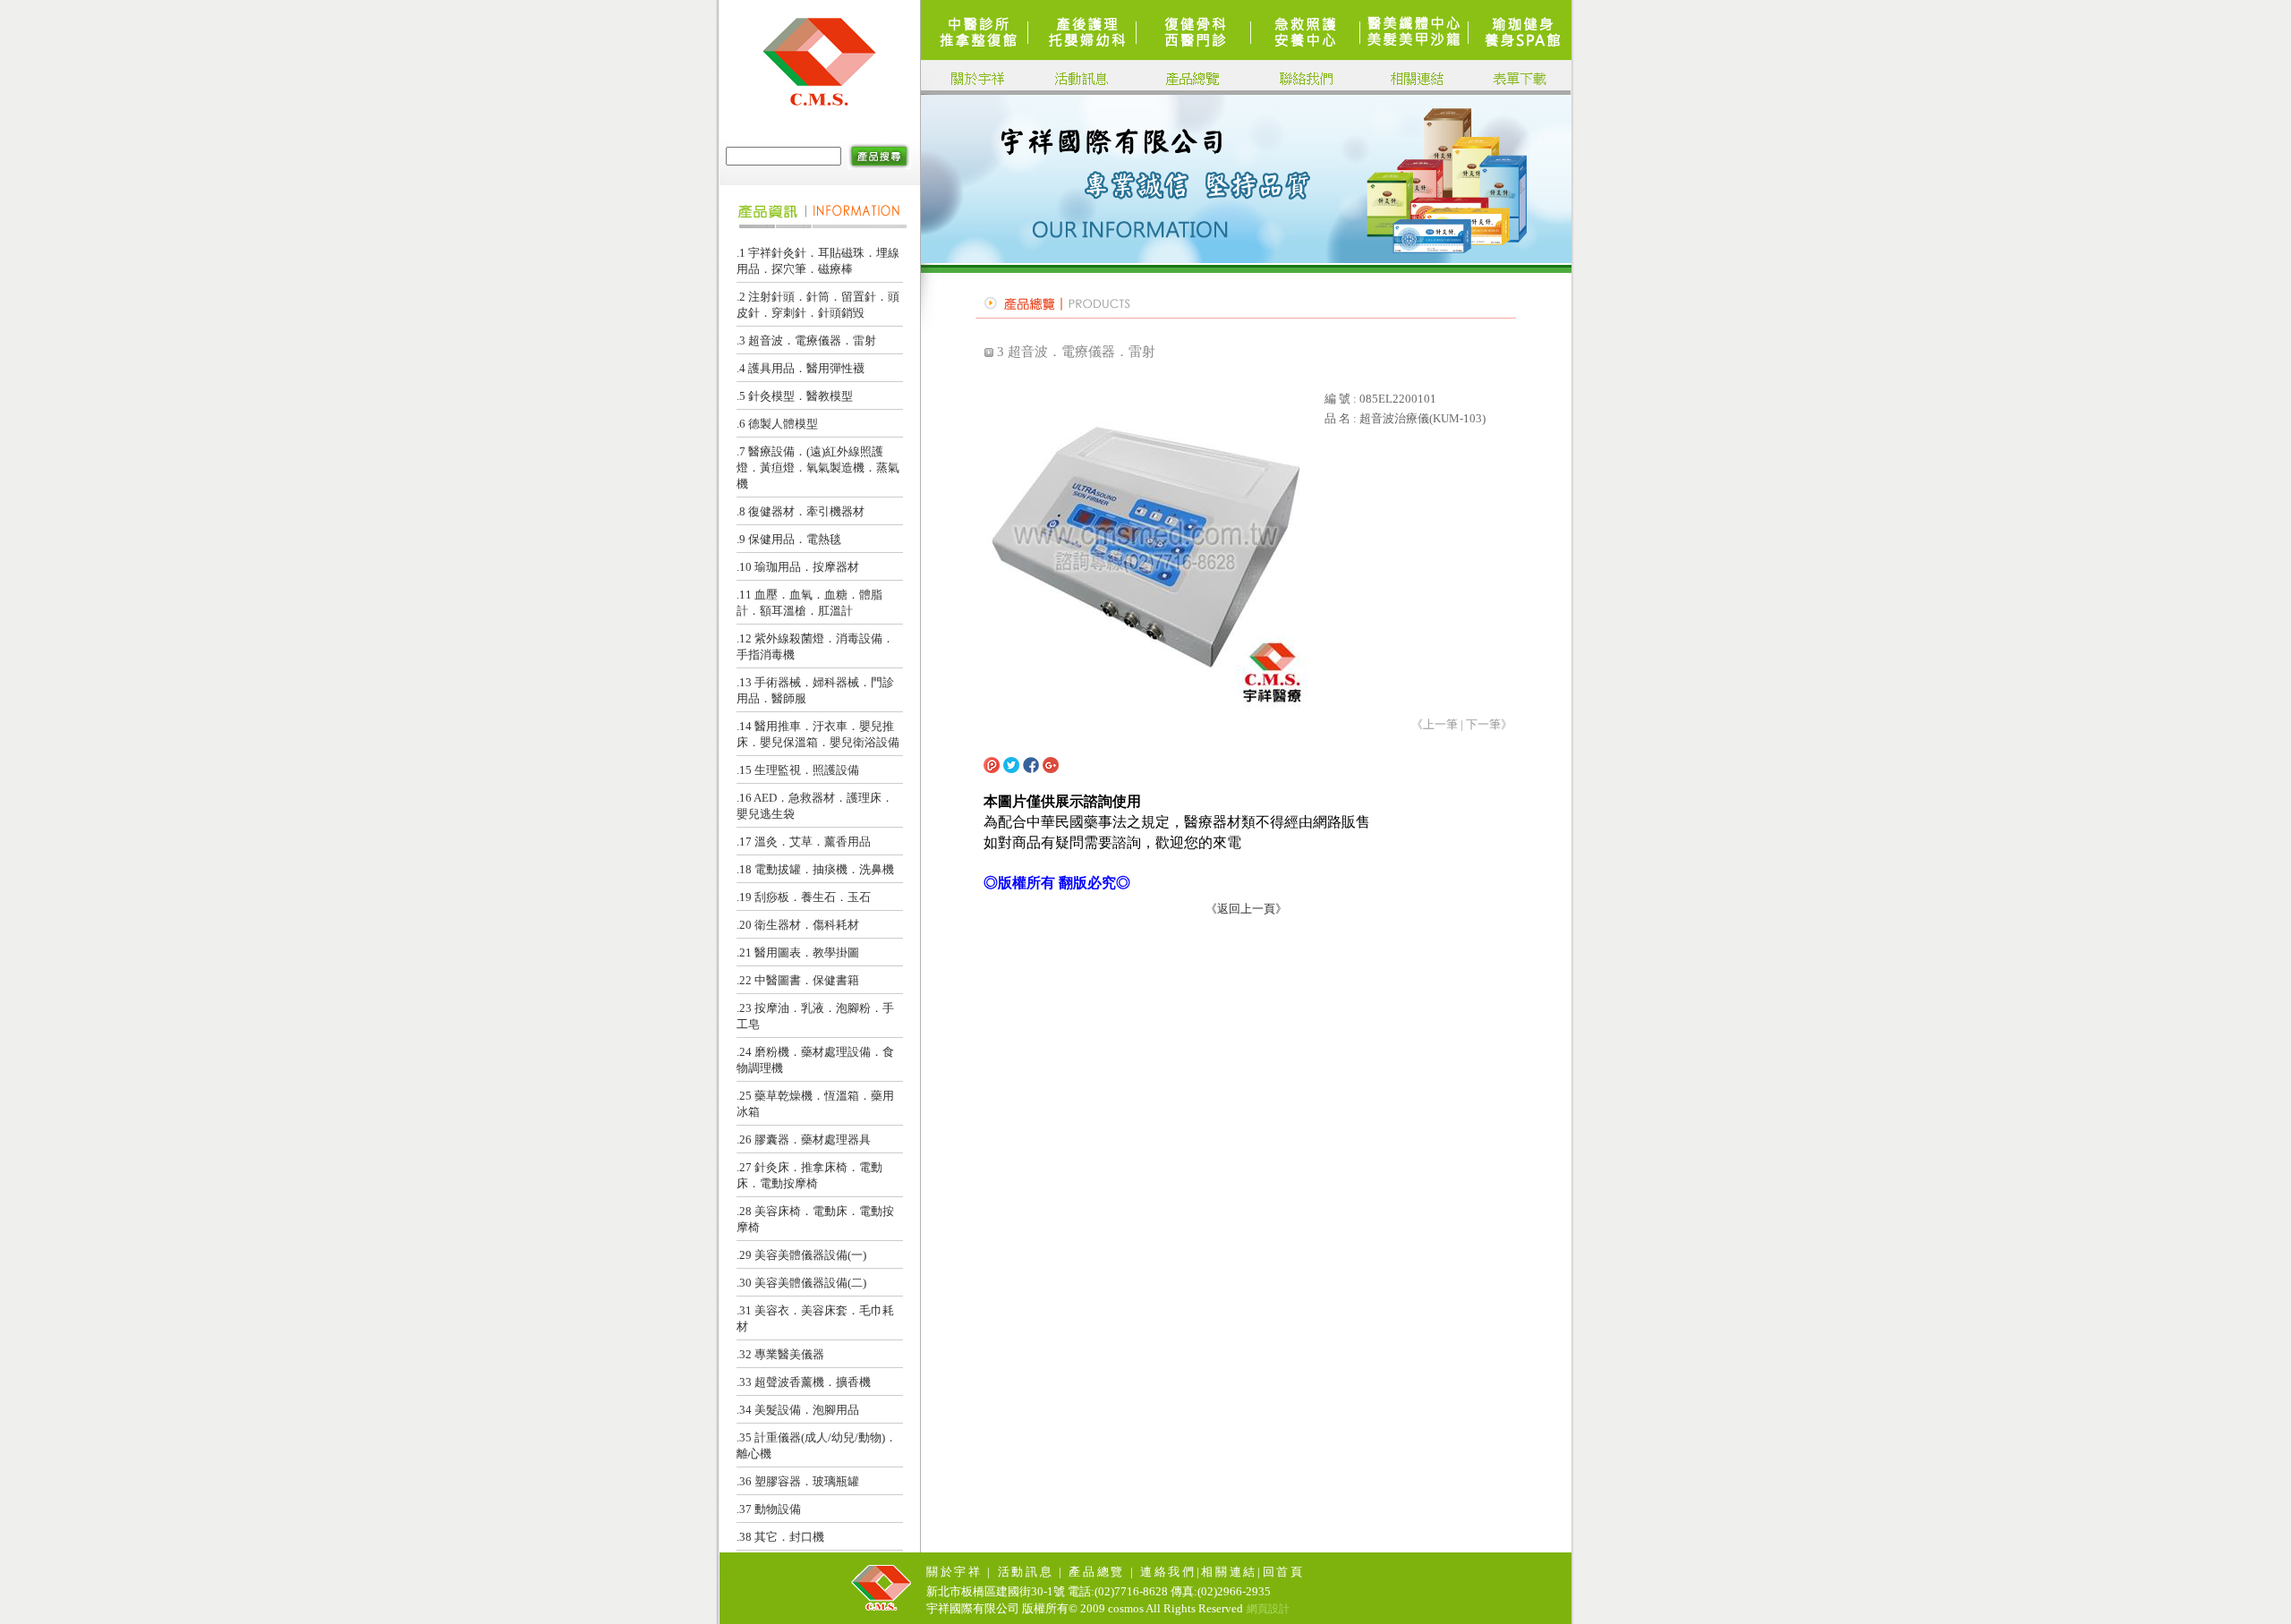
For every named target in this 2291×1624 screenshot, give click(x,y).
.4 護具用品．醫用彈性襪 (801, 368)
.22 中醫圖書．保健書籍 (798, 980)
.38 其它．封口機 (780, 1537)
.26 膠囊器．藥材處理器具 (804, 1139)
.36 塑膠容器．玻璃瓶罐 (798, 1481)
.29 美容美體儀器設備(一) (801, 1255)
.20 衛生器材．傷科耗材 (798, 925)
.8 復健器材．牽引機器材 (801, 511)
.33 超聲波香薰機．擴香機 (804, 1382)
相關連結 (1229, 1572)
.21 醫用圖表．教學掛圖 (798, 952)
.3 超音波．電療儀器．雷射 (806, 340)
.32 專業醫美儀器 (780, 1354)
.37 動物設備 (769, 1509)
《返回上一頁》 (1246, 909)
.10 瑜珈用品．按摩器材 (798, 567)
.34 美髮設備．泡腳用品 (798, 1410)
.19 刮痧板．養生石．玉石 (804, 897)
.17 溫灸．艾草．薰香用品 (804, 842)
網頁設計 (1268, 1609)
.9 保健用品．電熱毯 (789, 539)
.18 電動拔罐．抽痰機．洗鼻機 (815, 869)
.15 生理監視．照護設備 (798, 770)
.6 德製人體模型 (777, 424)
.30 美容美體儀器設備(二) (801, 1283)
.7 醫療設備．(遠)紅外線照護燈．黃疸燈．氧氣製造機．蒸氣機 (818, 468)
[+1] (1140, 767)
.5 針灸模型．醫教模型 (795, 396)
